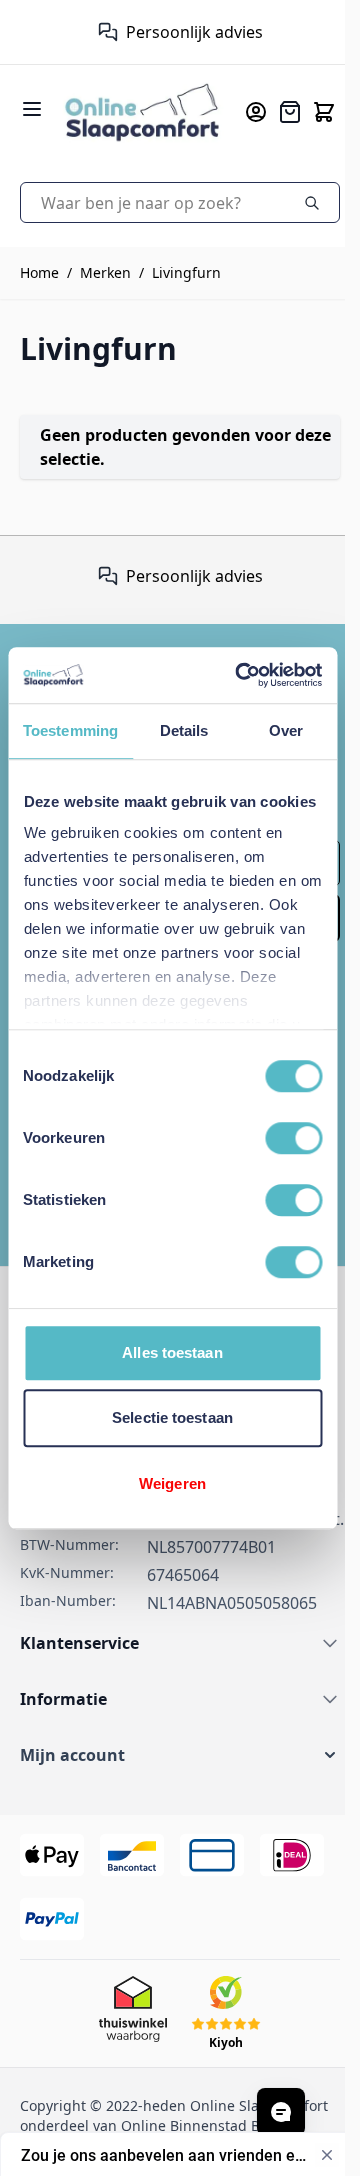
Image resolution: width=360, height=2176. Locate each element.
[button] (180, 1755)
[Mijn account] (256, 112)
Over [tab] (286, 730)
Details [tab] (184, 730)
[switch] (293, 1138)
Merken (105, 272)
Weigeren (172, 1483)
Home (39, 272)
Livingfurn (186, 272)
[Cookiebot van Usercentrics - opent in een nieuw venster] (241, 675)
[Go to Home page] (142, 111)
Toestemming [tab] (70, 730)
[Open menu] (32, 109)
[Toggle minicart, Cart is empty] (324, 112)
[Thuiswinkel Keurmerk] (98, 32)
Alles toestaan (172, 1352)
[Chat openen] (281, 2112)
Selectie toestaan (172, 1417)
